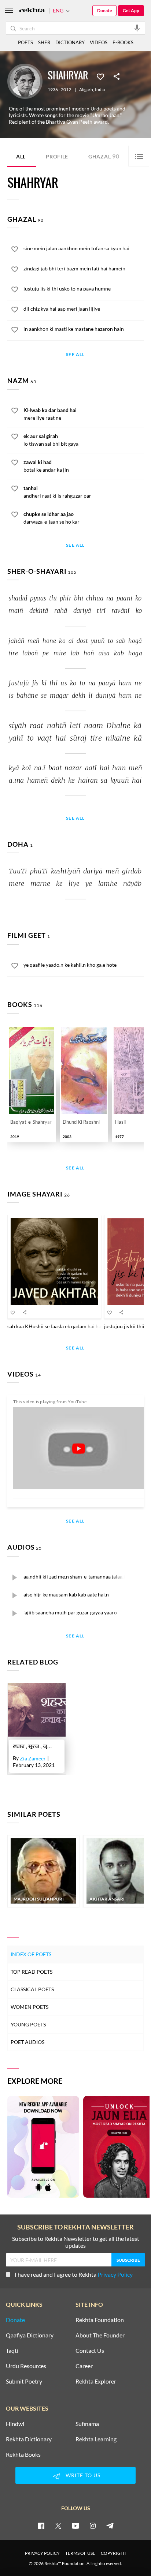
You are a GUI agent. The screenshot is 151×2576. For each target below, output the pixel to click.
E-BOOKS (123, 42)
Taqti (12, 2351)
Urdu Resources (26, 2366)
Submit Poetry (24, 2381)
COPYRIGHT (114, 2553)
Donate (104, 10)
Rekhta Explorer (96, 2381)
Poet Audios (27, 2042)
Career (84, 2366)
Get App (131, 10)
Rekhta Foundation (100, 2320)
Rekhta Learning (96, 2439)
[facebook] (41, 2526)
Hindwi (15, 2424)
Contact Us (90, 2351)
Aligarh (86, 90)
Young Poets (28, 2024)
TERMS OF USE (80, 2553)
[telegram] (110, 2526)
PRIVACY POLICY (42, 2553)
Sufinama (87, 2424)
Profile (57, 156)
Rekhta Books (23, 2455)
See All (75, 355)
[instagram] (93, 2526)
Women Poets (30, 2007)
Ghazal (104, 156)
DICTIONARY (70, 42)
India (100, 90)
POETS (25, 42)
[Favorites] (100, 76)
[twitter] (58, 2526)
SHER (44, 42)
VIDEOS (99, 42)
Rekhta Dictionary (29, 2439)
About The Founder (100, 2335)
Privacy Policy (115, 2274)
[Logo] (32, 11)
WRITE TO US (83, 2475)
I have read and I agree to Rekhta (74, 2274)
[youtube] (75, 2526)
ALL (21, 156)
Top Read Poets (32, 1972)
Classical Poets (32, 1989)
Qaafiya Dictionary (30, 2335)
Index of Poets (31, 1954)
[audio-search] (137, 28)
